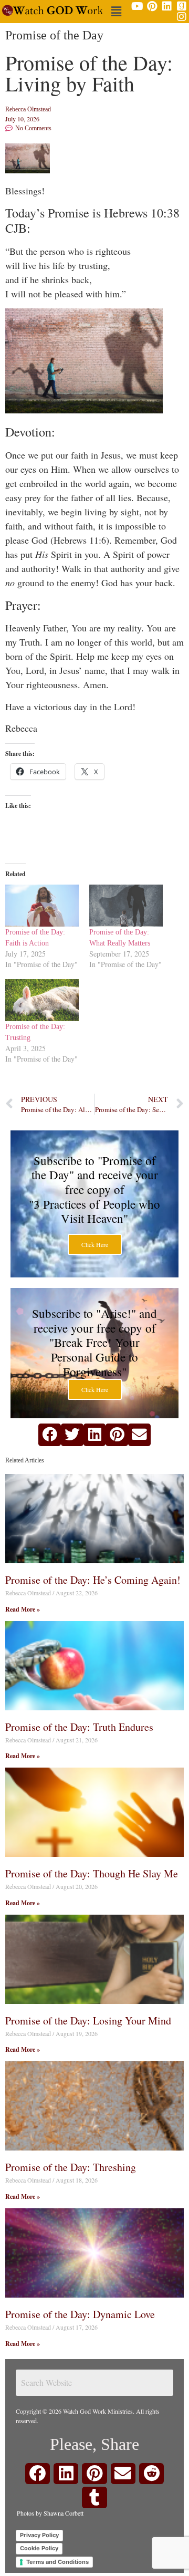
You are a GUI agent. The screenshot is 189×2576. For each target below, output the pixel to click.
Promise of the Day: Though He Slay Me (92, 1873)
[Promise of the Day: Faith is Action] (42, 906)
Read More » (23, 1609)
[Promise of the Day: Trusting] (42, 1000)
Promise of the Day (54, 35)
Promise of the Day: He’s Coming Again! (93, 1580)
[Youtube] (138, 6)
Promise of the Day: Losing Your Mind (88, 2021)
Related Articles (25, 1460)
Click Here (95, 1244)
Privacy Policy (39, 2535)
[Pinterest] (152, 6)
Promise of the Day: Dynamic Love (80, 2314)
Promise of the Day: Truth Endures (79, 1727)
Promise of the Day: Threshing (71, 2167)
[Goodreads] (182, 6)
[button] (117, 11)
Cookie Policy (39, 2548)
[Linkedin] (167, 6)
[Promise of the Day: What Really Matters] (126, 906)
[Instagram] (182, 17)
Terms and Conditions (57, 2562)
